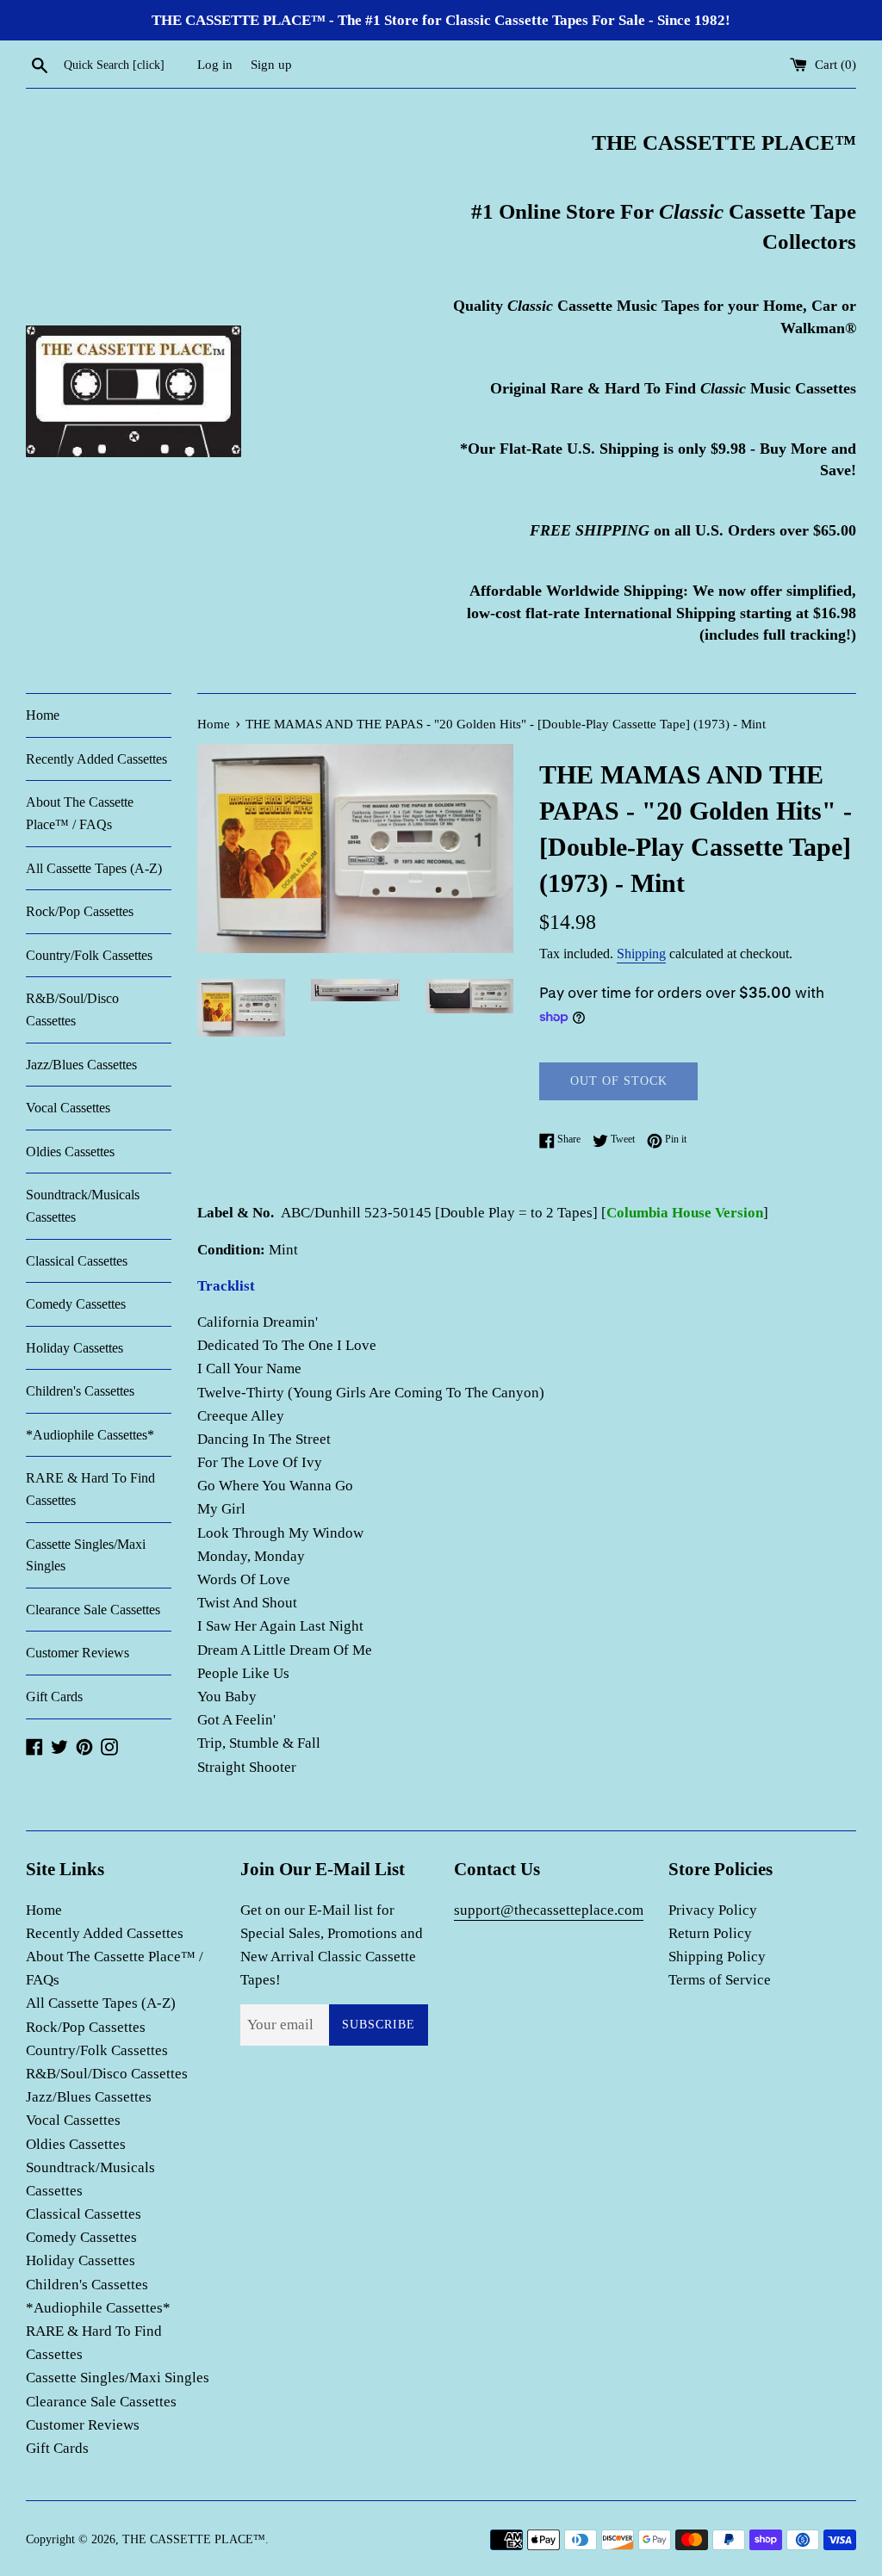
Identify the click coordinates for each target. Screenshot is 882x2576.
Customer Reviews (78, 1653)
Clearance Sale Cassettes (93, 1610)
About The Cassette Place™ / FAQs (80, 813)
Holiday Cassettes (75, 1348)
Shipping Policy (717, 1957)
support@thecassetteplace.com (549, 1910)
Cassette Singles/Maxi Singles (86, 1555)
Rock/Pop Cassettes (80, 911)
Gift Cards (54, 1697)
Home (43, 715)
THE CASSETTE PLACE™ (194, 2539)
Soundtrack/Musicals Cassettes (83, 1206)
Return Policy (710, 1933)
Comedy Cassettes (76, 1304)
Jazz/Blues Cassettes (81, 1065)
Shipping (641, 954)
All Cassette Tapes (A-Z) (94, 868)
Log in (215, 64)
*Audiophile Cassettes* (90, 1435)
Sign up (271, 64)
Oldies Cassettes (70, 1152)
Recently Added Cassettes (96, 759)
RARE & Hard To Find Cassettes (90, 1489)
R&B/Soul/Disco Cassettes (72, 1009)
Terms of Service (720, 1980)
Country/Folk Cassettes (89, 955)
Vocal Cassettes (68, 1108)
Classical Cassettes (77, 1261)
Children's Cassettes (80, 1391)
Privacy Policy (713, 1910)
